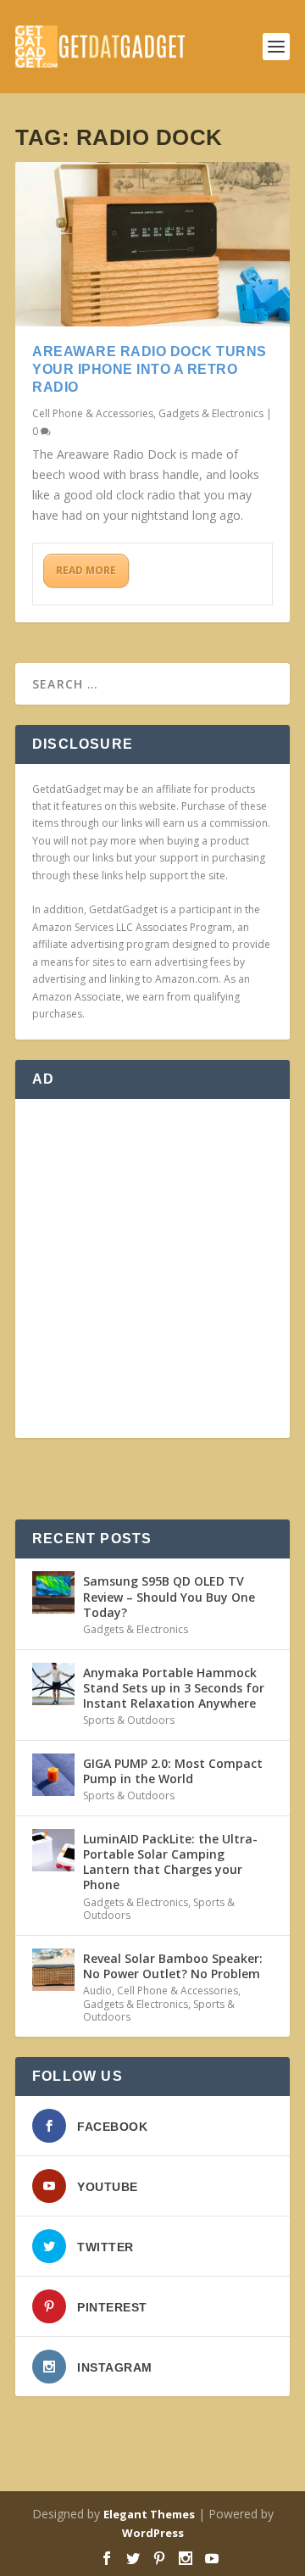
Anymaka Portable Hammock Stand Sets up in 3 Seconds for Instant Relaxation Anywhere (174, 1688)
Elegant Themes (149, 2514)
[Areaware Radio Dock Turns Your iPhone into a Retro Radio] (152, 244)
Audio (97, 1991)
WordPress (153, 2533)
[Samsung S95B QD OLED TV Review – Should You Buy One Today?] (53, 1592)
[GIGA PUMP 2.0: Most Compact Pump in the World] (53, 1775)
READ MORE (86, 570)
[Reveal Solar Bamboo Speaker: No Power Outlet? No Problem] (53, 1970)
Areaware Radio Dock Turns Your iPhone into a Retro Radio (150, 369)
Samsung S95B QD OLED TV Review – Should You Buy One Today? (169, 1596)
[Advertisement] (152, 1268)
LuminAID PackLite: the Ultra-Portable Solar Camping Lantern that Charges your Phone (170, 1862)
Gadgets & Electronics (211, 413)
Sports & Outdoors (129, 1720)
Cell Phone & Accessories (93, 413)
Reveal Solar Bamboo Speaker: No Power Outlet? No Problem (173, 1966)
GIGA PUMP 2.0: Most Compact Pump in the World (173, 1771)
